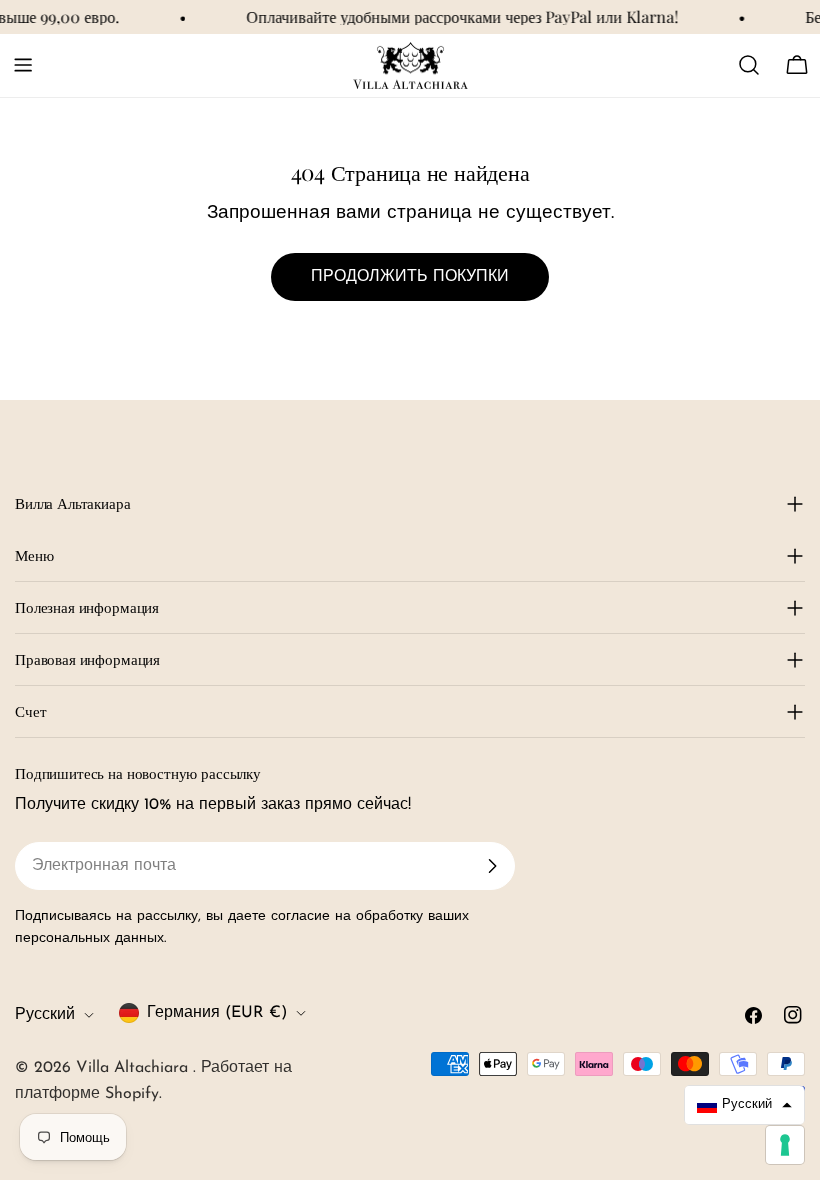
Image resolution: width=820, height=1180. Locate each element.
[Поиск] (749, 65)
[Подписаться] (492, 866)
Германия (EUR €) (217, 1013)
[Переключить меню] (23, 65)
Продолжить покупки (410, 277)
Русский (45, 1015)
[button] (744, 1104)
